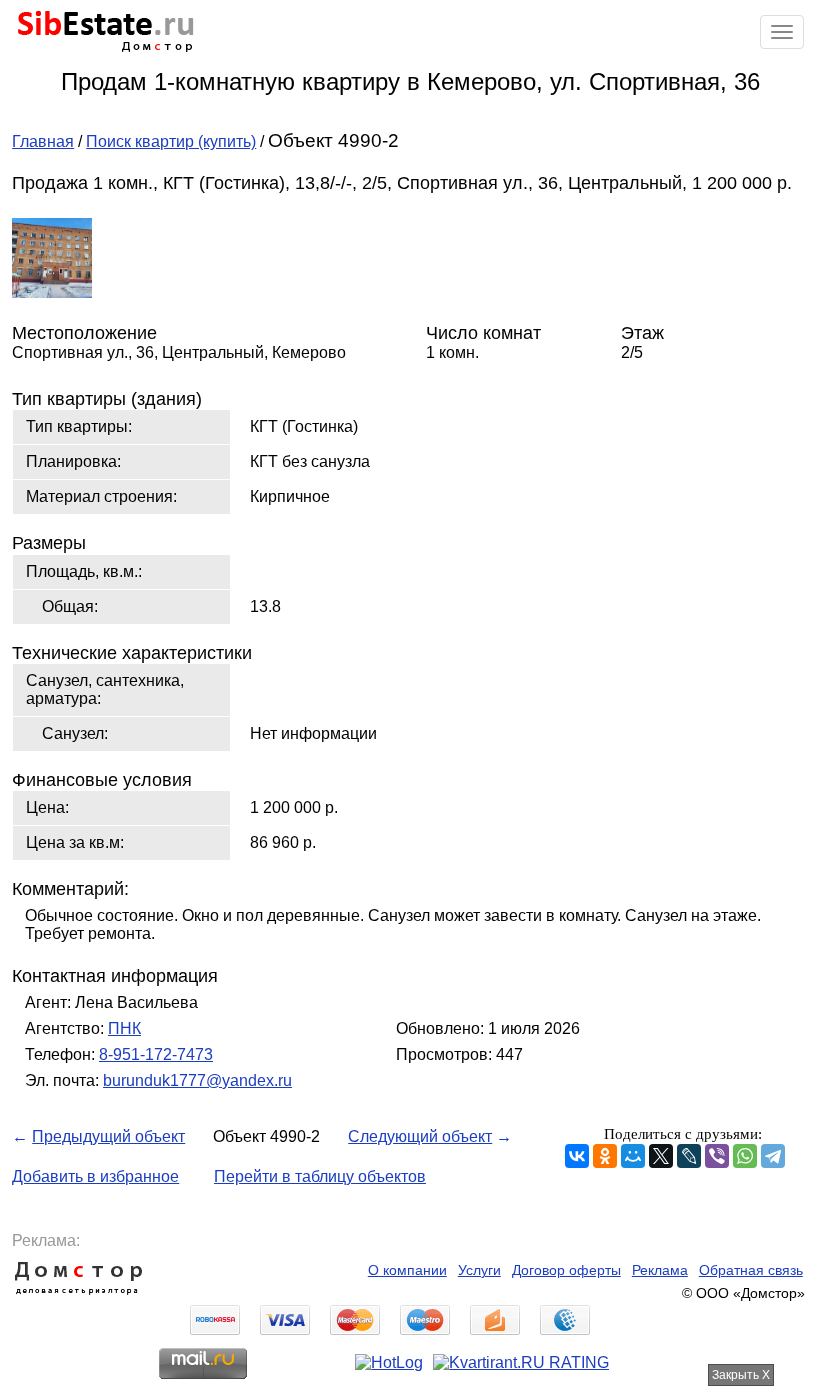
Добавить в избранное (95, 1176)
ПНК (124, 1028)
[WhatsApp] (745, 1156)
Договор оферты (566, 1270)
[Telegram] (773, 1156)
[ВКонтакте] (577, 1156)
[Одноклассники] (605, 1156)
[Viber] (717, 1156)
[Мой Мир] (633, 1156)
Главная (43, 141)
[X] (661, 1156)
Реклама (660, 1270)
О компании (407, 1270)
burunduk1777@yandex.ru (197, 1080)
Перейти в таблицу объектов (320, 1176)
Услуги (479, 1270)
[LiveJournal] (689, 1156)
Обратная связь (751, 1270)
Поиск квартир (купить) (171, 141)
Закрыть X (741, 1375)
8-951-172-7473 (156, 1054)
